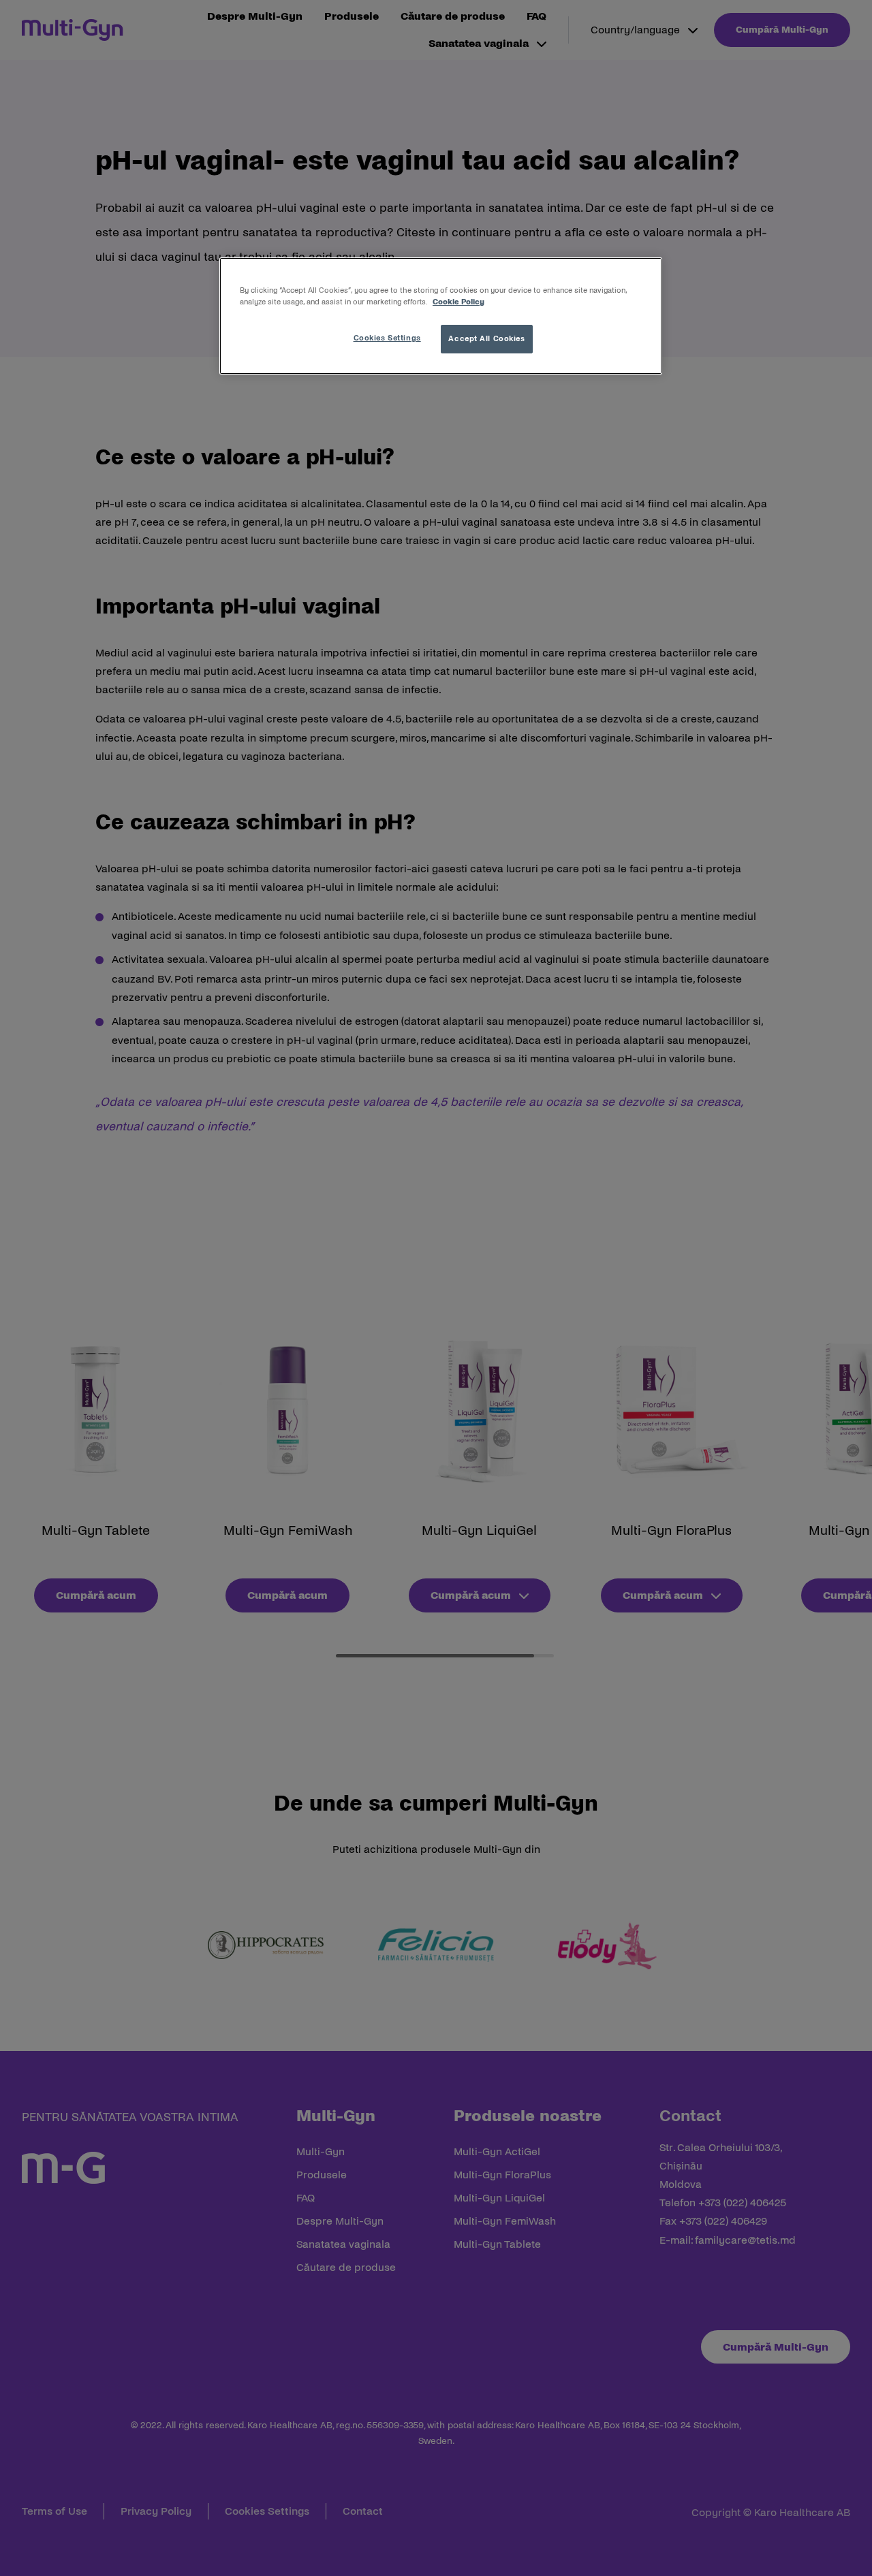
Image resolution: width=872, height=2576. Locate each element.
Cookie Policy (458, 302)
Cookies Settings (387, 338)
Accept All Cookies (486, 338)
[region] (441, 316)
